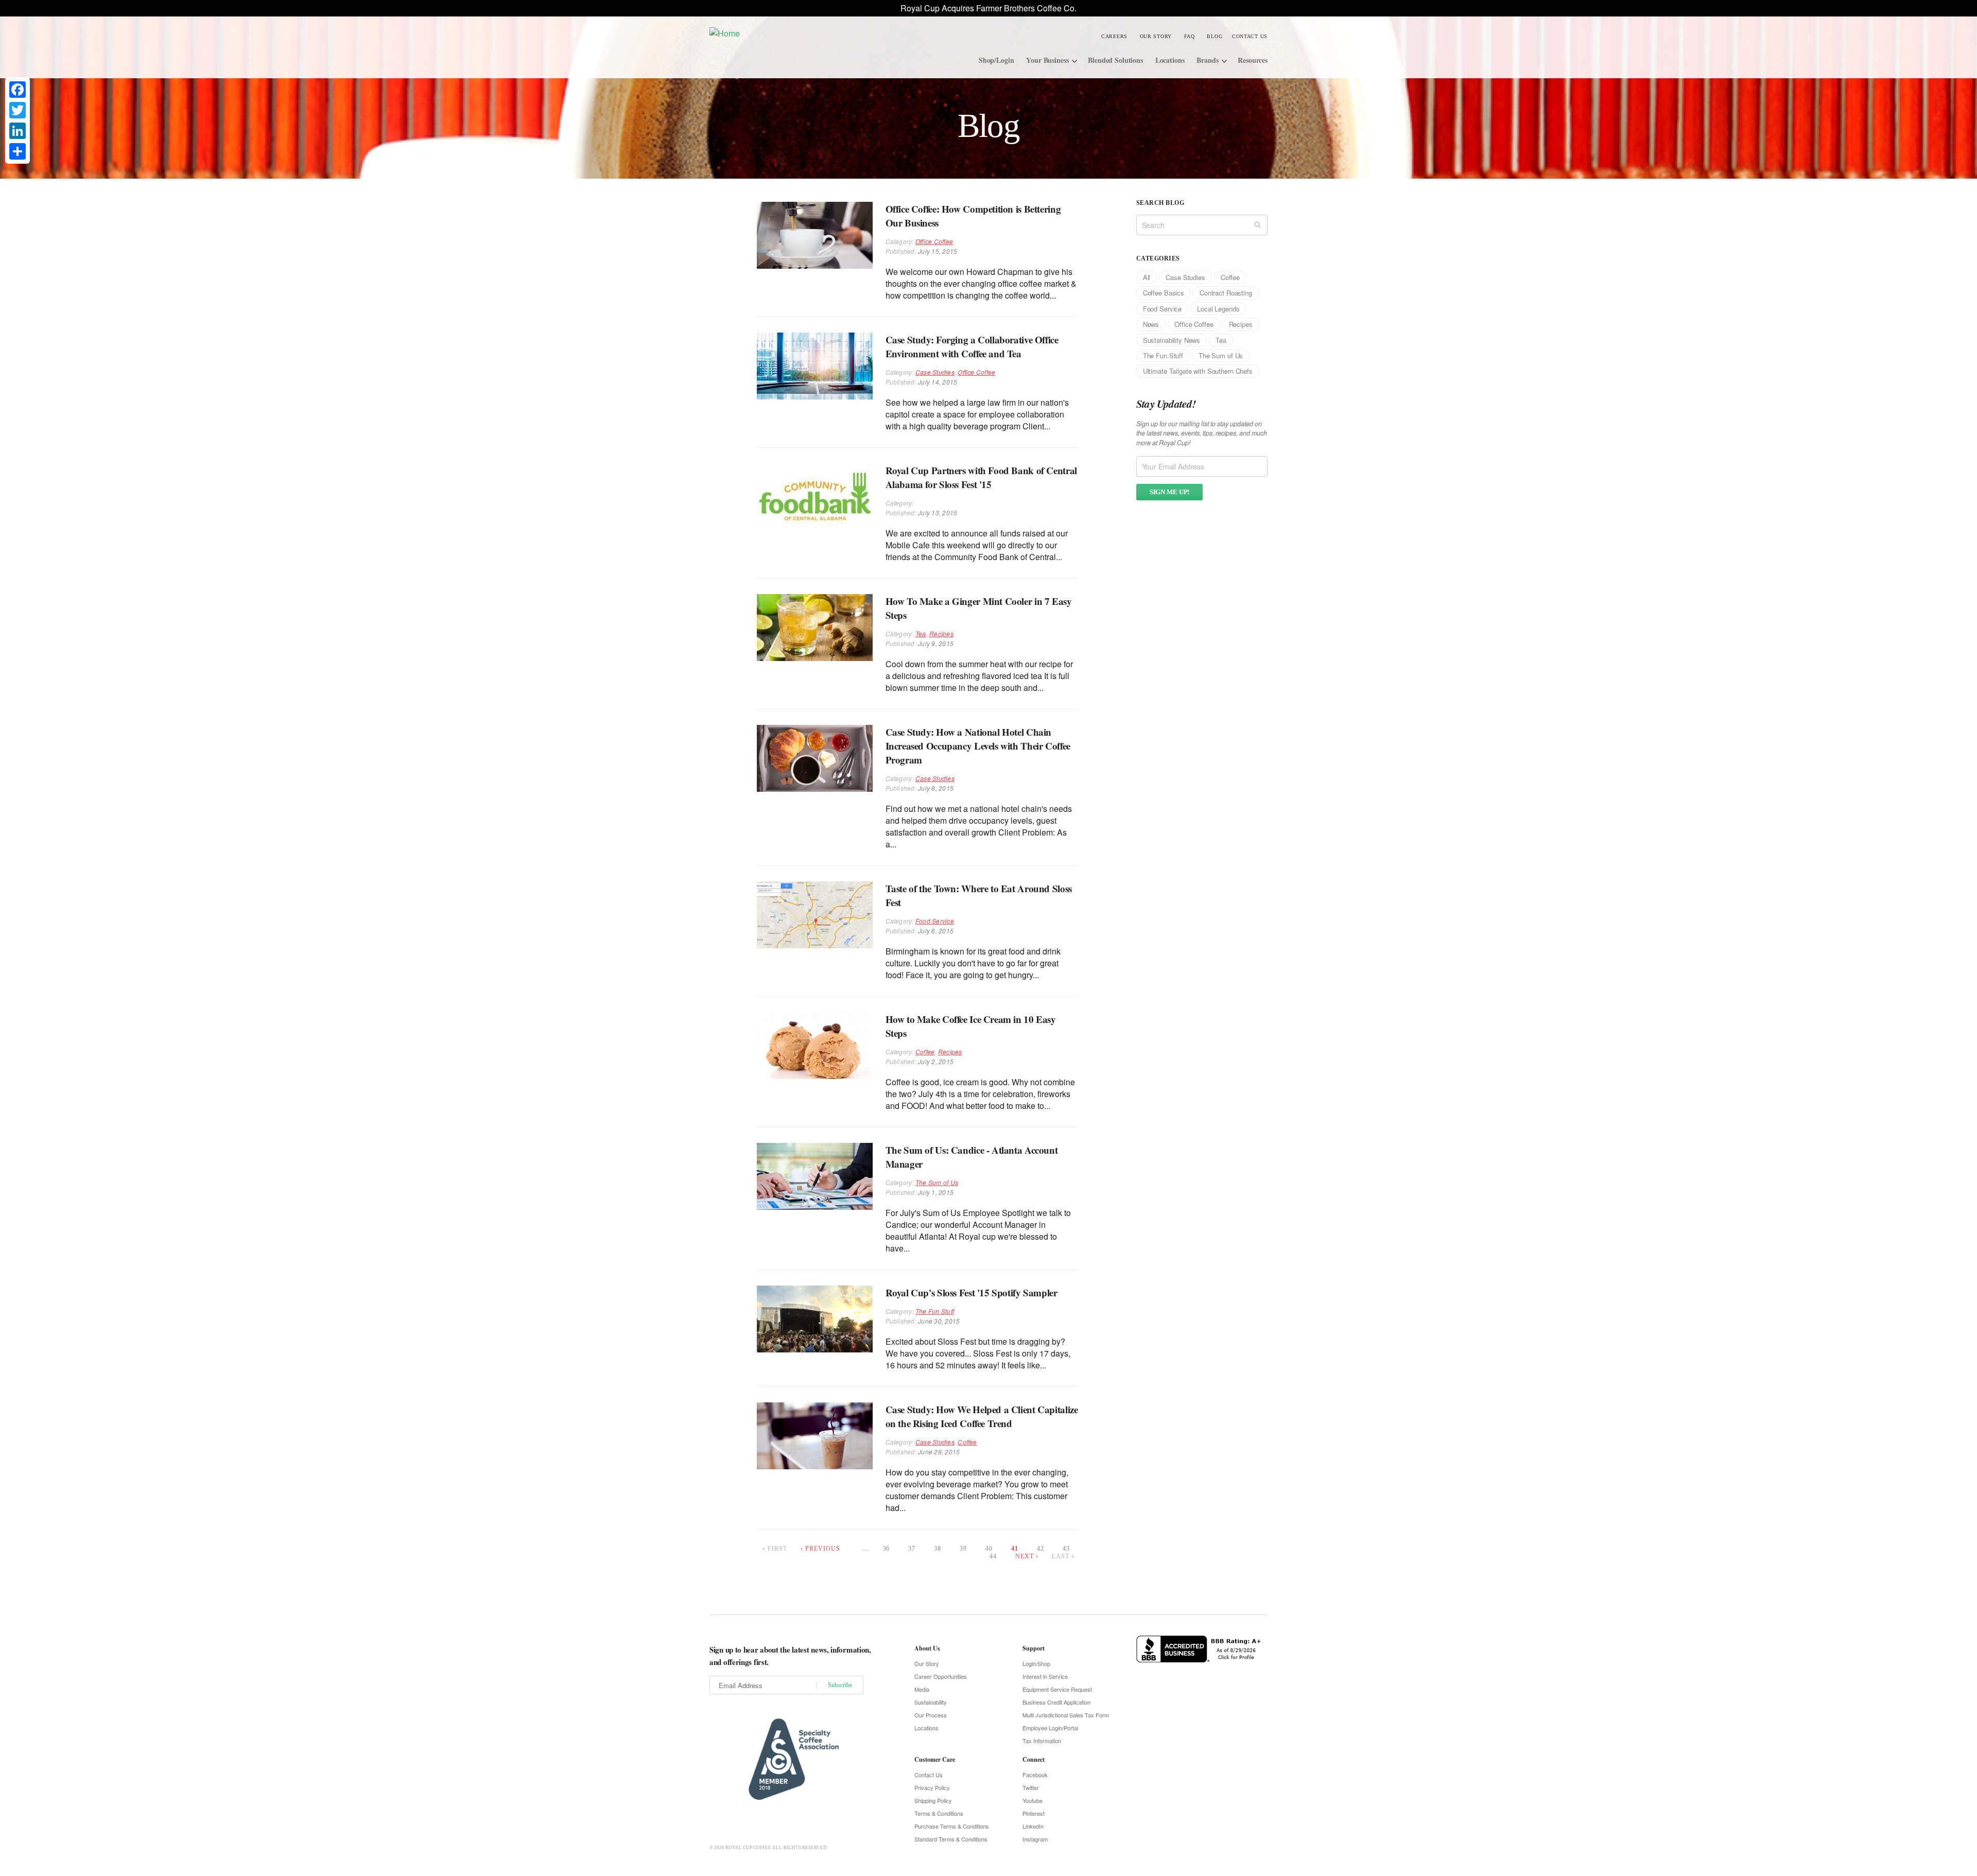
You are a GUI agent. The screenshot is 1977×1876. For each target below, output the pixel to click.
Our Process (931, 1715)
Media (922, 1689)
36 (887, 1549)
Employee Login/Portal (1050, 1728)
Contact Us (1250, 36)
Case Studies (935, 372)
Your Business (1047, 60)
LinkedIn (1033, 1826)
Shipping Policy (933, 1800)
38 (938, 1549)
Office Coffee (934, 241)
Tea (921, 633)
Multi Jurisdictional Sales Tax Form (1066, 1715)
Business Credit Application (1056, 1702)
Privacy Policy (932, 1787)
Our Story (1156, 36)
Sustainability (931, 1702)
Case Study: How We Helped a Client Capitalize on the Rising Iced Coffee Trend (982, 1416)
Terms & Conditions (939, 1813)
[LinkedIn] (18, 131)
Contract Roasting (1226, 293)
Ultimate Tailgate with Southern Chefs (1198, 371)
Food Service (935, 921)
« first (775, 1549)
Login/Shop (1036, 1663)
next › (1027, 1556)
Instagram (1035, 1839)
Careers (1114, 36)
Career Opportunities (941, 1676)
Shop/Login (996, 60)
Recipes (941, 633)
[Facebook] (18, 90)
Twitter (1031, 1787)
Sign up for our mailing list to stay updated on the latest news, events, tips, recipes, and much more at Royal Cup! (1202, 433)
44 (993, 1556)
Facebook (1035, 1775)
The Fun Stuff (935, 1311)
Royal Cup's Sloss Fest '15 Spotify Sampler (972, 1292)
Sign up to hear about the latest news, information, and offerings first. (790, 1656)
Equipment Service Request (1057, 1689)
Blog (1215, 36)
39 (963, 1549)
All (1147, 277)
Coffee (925, 1052)
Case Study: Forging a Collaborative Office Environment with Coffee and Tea (972, 346)
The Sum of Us (937, 1182)
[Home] (787, 33)
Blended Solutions (1115, 60)
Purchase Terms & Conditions (952, 1826)
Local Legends (1218, 309)
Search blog (1160, 203)
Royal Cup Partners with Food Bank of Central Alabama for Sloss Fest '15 (981, 477)
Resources (1253, 60)
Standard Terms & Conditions (951, 1839)
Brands (1207, 60)
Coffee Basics (1164, 293)
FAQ (1190, 36)
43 (1066, 1549)
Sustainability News (1172, 340)
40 (989, 1549)
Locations (1170, 60)
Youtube (1033, 1800)
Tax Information (1042, 1741)
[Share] (18, 151)
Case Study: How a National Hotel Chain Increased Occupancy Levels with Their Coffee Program (978, 746)
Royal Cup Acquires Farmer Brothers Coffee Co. (989, 8)
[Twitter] (18, 110)
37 (912, 1549)
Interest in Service (1045, 1676)
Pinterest (1034, 1813)
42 (1040, 1549)
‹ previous (820, 1549)
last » (1063, 1556)
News (1151, 324)
